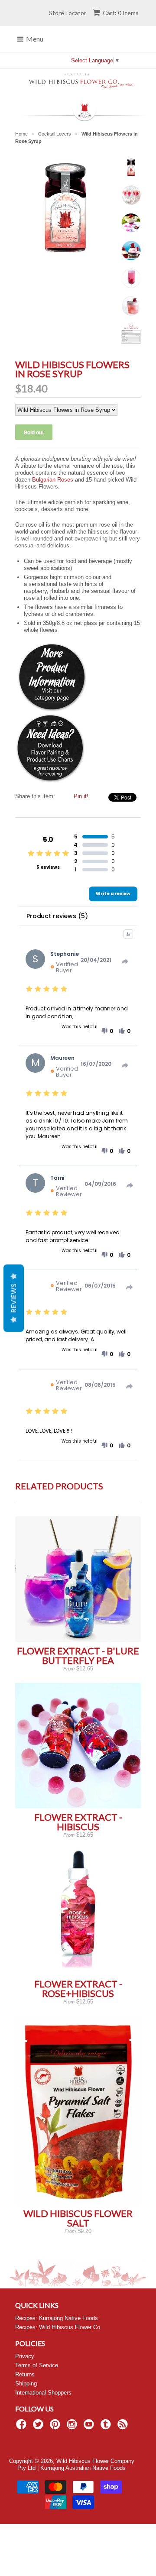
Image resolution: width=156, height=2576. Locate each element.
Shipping (26, 2383)
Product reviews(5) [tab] (57, 916)
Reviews (14, 1298)
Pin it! (81, 796)
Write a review (113, 894)
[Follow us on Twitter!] (39, 2427)
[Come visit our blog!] (107, 2427)
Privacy (25, 2356)
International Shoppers (43, 2393)
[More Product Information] (52, 710)
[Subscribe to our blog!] (124, 2427)
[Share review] (125, 961)
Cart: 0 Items (121, 13)
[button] (107, 1031)
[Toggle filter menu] (128, 934)
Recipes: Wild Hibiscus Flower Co (58, 2327)
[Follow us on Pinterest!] (56, 2427)
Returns (25, 2374)
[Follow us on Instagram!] (73, 2427)
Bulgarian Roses (53, 480)
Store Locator (68, 13)
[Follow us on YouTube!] (90, 2427)
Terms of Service (37, 2365)
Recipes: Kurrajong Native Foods (57, 2318)
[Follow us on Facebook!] (23, 2427)
